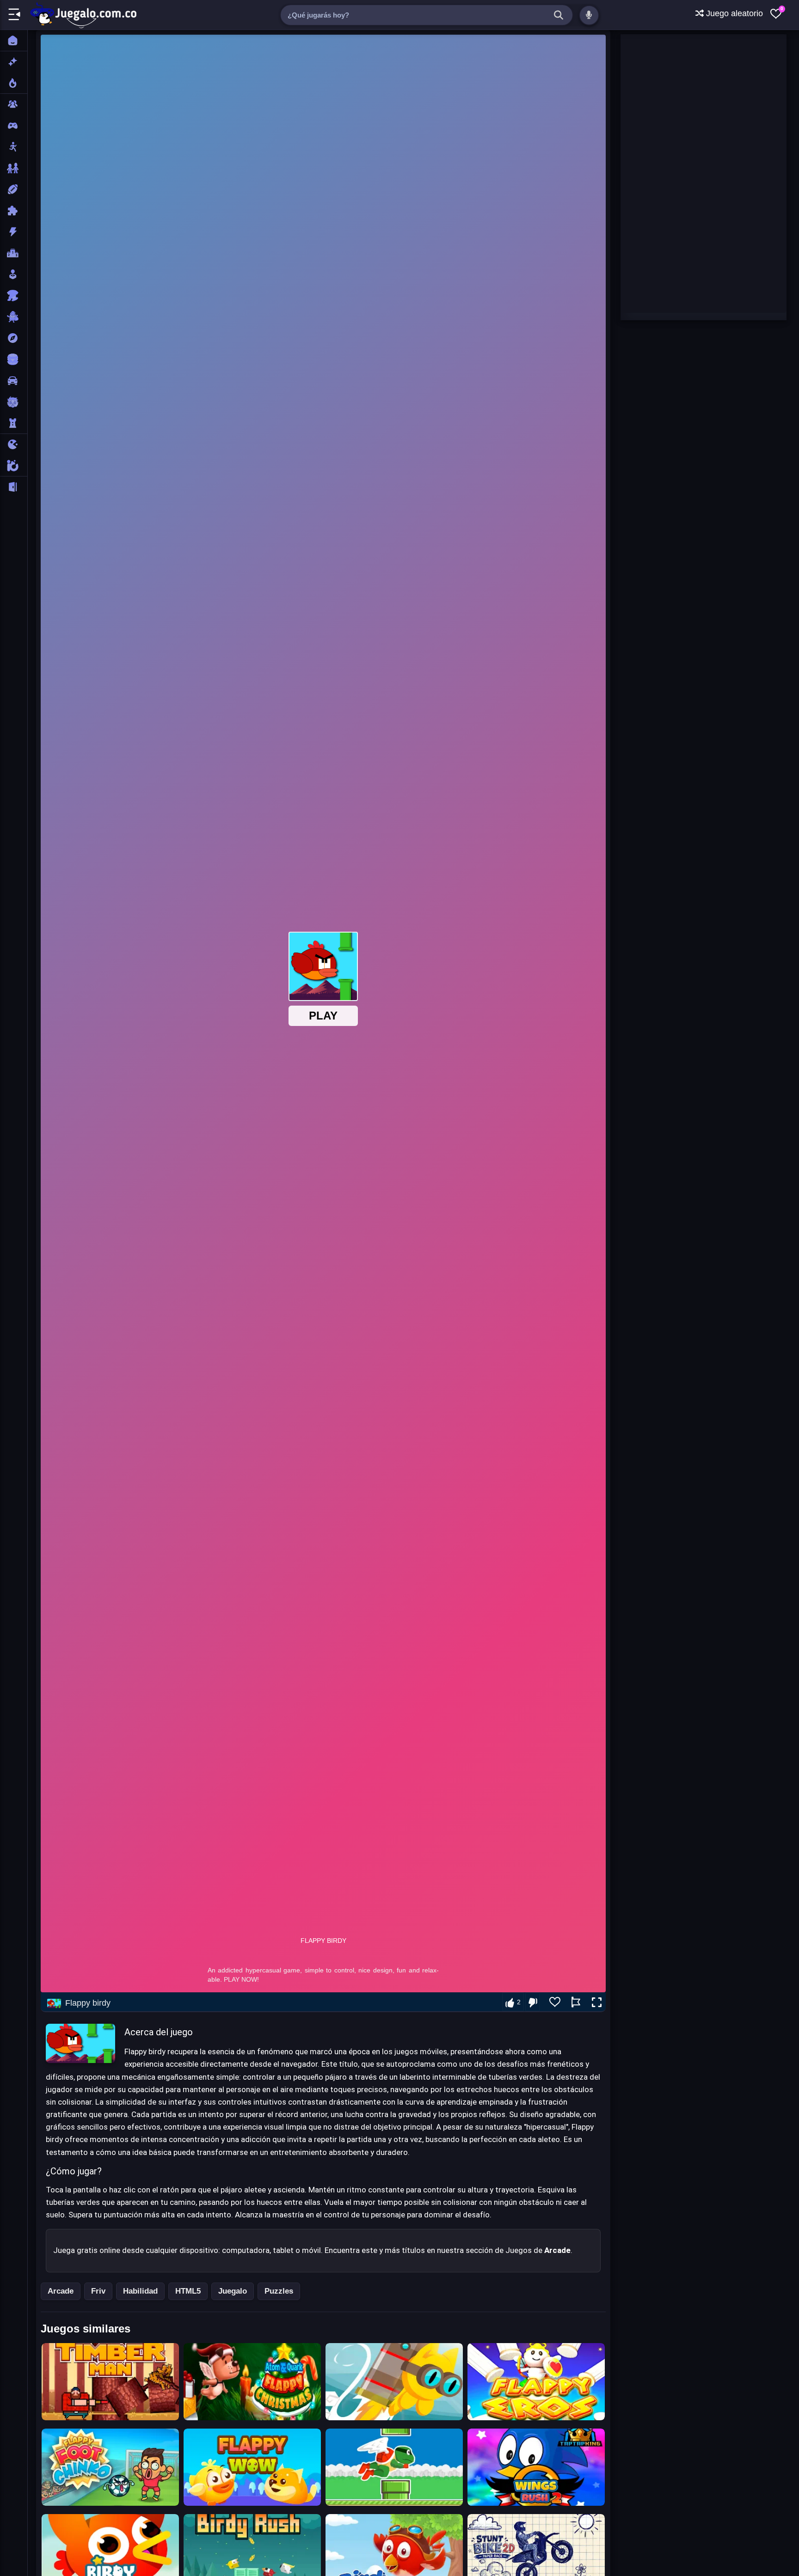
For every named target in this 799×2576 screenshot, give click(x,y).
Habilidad (140, 2291)
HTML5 (188, 2291)
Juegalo (233, 2291)
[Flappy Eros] (536, 2382)
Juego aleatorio (733, 13)
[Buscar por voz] (589, 15)
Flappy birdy (88, 2003)
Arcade (61, 2291)
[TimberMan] (110, 2382)
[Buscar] (559, 15)
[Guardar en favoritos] (555, 2002)
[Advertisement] (690, 173)
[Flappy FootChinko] (110, 2467)
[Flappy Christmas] (252, 2382)
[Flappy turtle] (394, 2467)
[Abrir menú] (14, 15)
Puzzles (279, 2291)
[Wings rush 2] (536, 2467)
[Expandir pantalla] (597, 2002)
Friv (98, 2291)
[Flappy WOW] (252, 2467)
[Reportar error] (576, 2002)
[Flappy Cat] (394, 2382)
